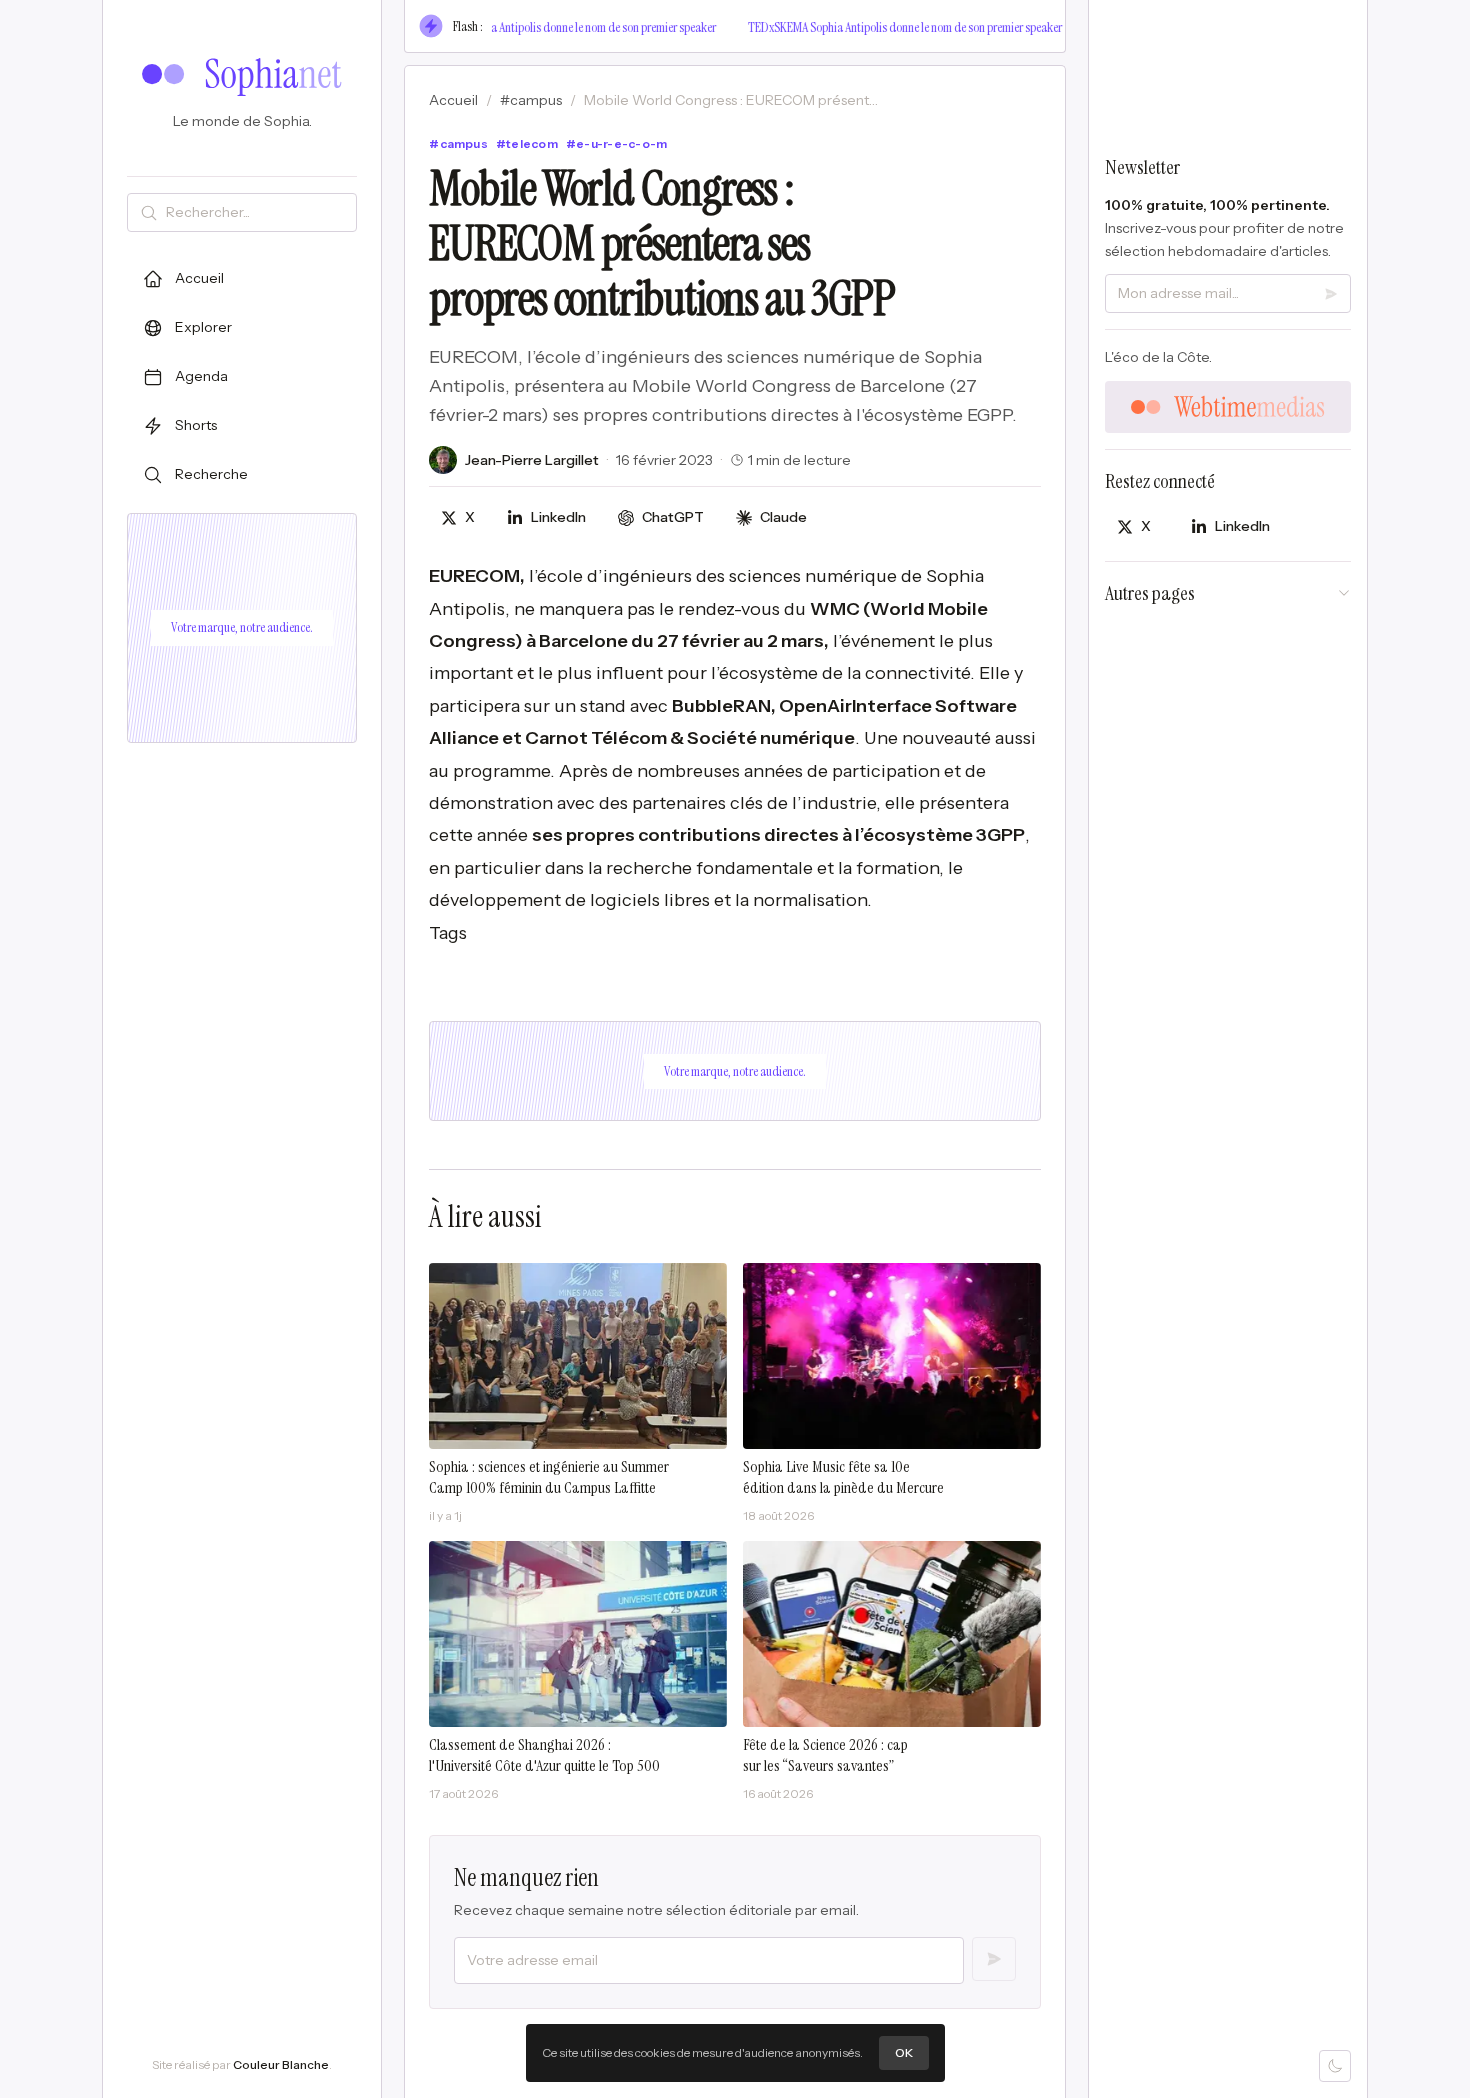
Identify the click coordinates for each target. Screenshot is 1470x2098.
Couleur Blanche (281, 2064)
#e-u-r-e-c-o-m (616, 143)
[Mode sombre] (1335, 2066)
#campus (531, 100)
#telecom (527, 143)
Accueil (453, 100)
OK (904, 2052)
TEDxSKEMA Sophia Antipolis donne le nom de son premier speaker (547, 27)
